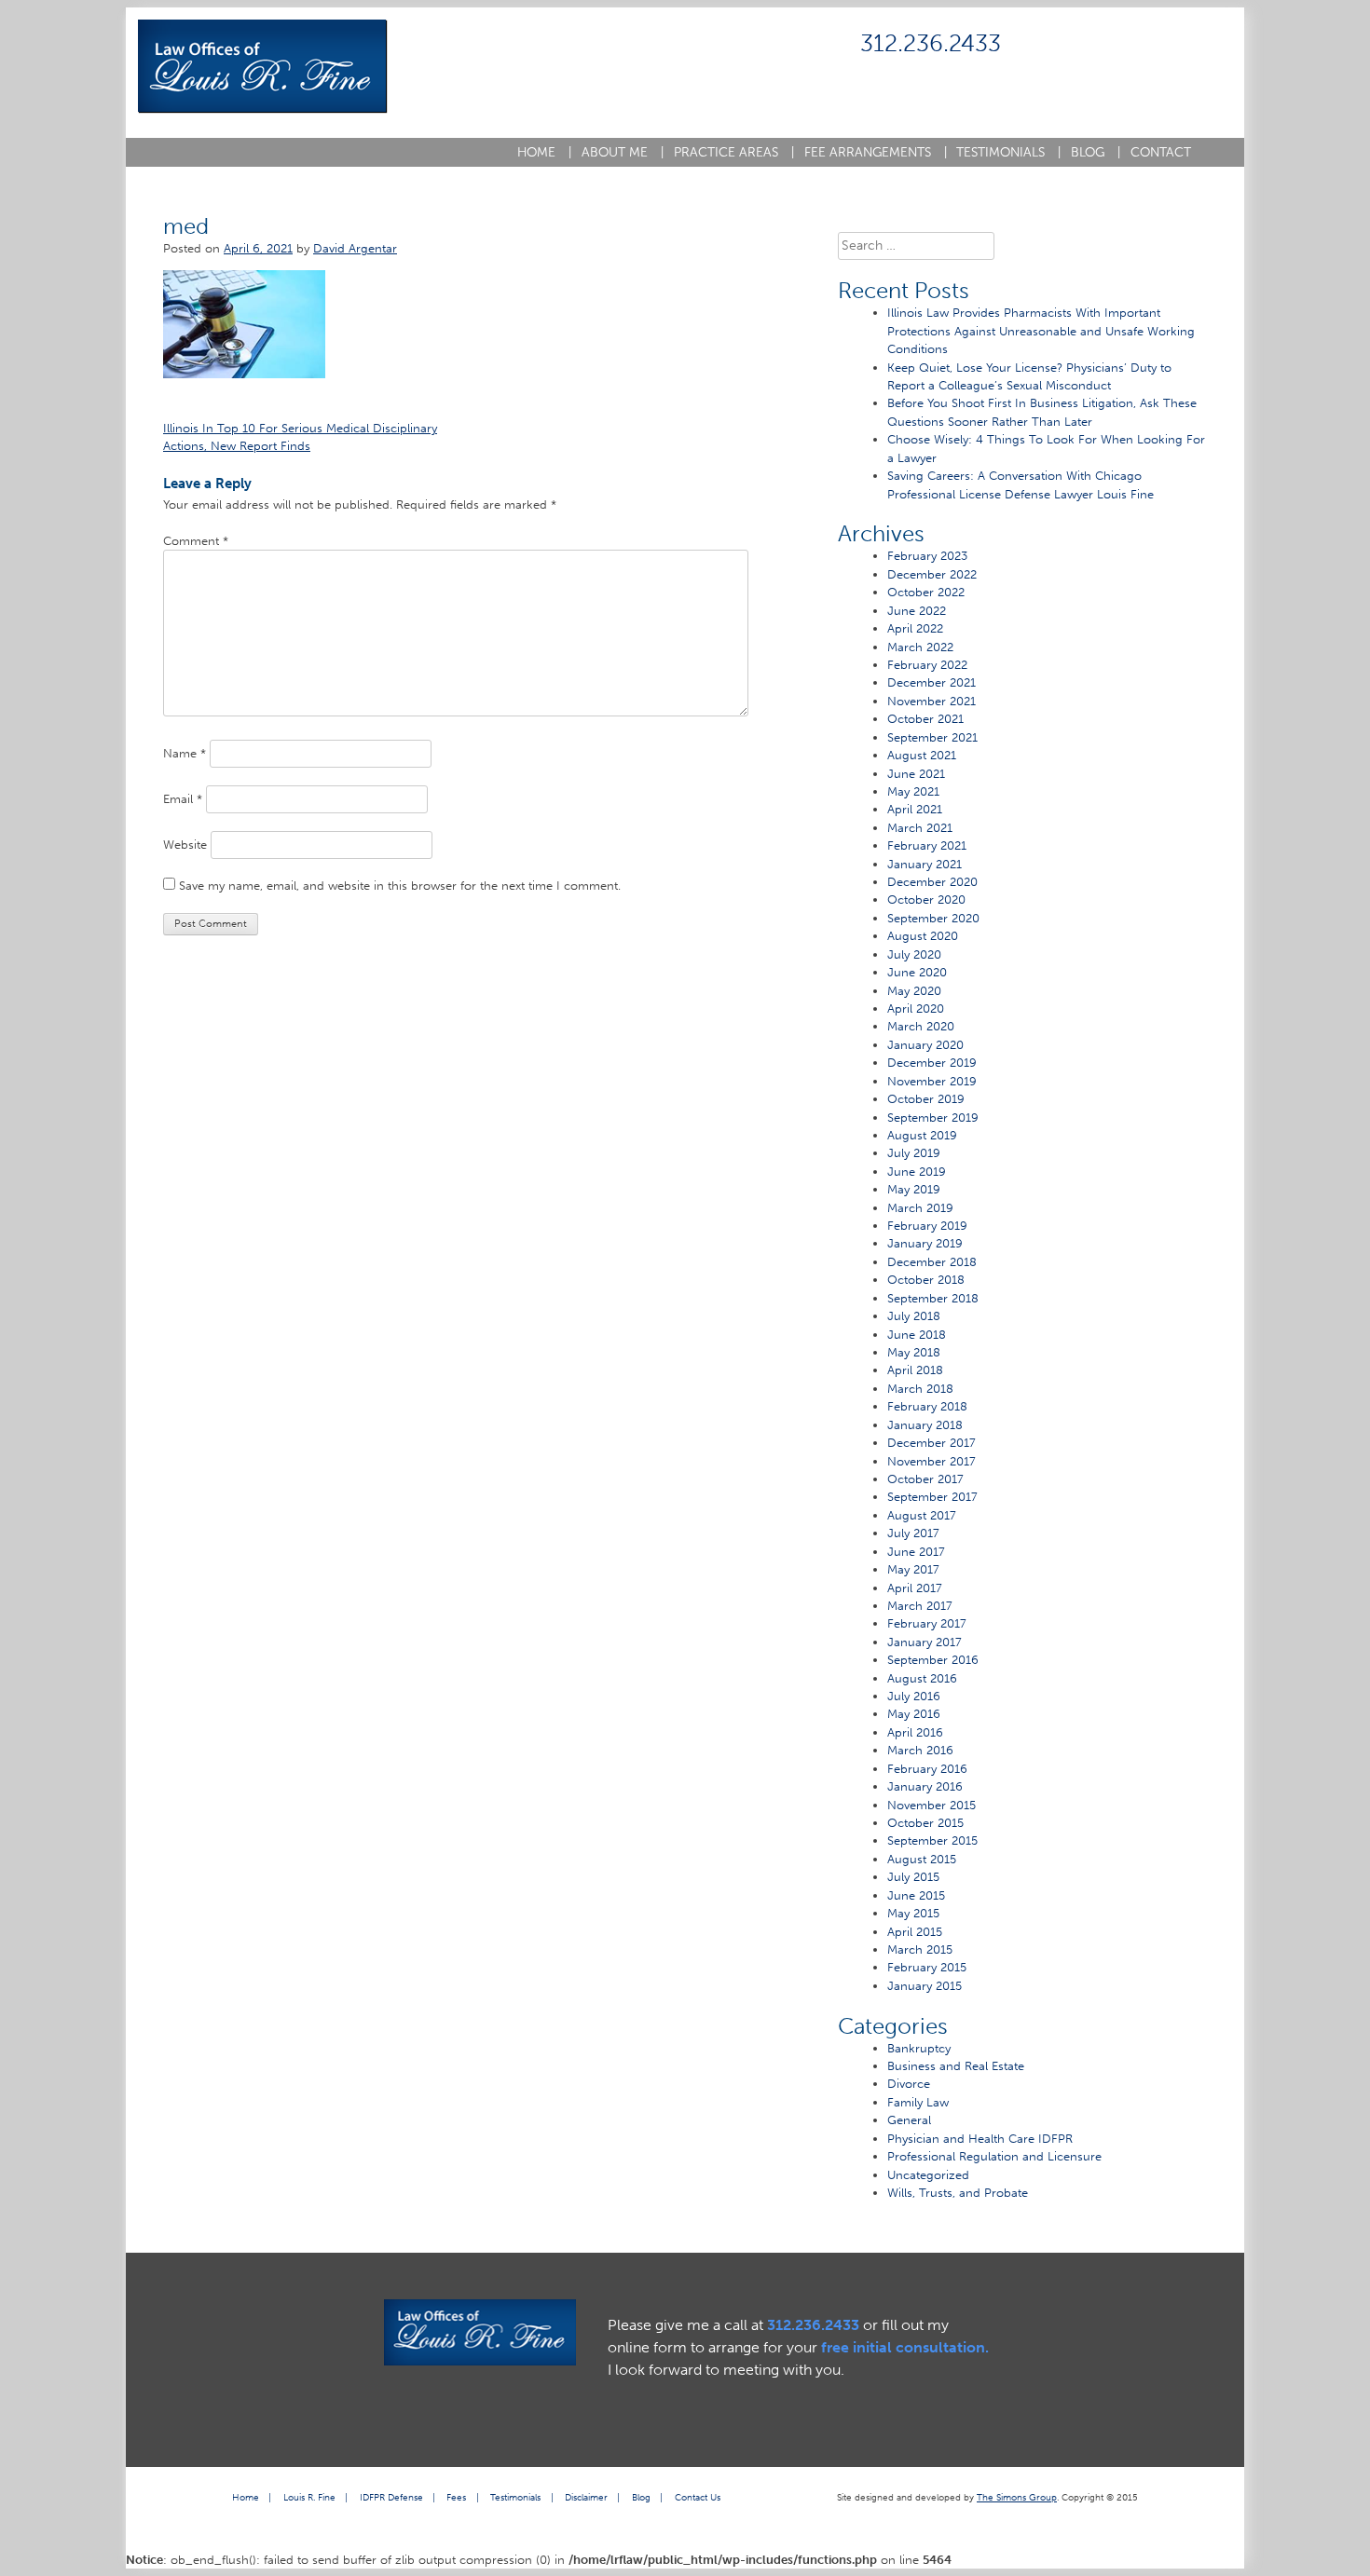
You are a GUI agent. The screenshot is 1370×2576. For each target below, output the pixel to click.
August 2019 (922, 1135)
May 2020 (914, 991)
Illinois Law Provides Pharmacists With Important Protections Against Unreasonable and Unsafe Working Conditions (1041, 331)
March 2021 (920, 828)
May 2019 (914, 1189)
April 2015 (915, 1932)
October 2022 (926, 592)
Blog (1096, 152)
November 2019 (932, 1081)
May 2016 (914, 1714)
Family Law (918, 2102)
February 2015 (927, 1967)
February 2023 (927, 556)
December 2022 (932, 574)
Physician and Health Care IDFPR (980, 2139)
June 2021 (916, 774)
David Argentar (355, 248)
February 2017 (927, 1623)
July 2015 (913, 1877)
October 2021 (925, 719)
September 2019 (933, 1118)
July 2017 (913, 1533)
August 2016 (922, 1678)
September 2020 (933, 918)
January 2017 (925, 1642)
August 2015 (922, 1859)
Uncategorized (928, 2175)
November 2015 (932, 1805)
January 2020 (925, 1045)
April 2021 (915, 809)
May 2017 (913, 1569)
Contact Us (698, 2497)
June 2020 (917, 972)
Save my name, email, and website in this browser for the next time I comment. (400, 886)
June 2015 (916, 1895)
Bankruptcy (919, 2048)
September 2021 (932, 737)
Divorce (909, 2084)
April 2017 (915, 1588)
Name (185, 753)
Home (544, 152)
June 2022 (917, 611)
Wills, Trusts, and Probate (958, 2193)
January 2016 (925, 1786)
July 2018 (914, 1316)
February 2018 (927, 1406)
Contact (1161, 152)
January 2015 (925, 1986)
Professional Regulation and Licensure (994, 2156)
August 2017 (922, 1515)
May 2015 (913, 1913)
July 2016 (914, 1696)
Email (183, 799)
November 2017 (932, 1461)
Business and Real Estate (956, 2066)
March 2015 (920, 1949)
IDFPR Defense (391, 2497)
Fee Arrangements (876, 152)
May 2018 (914, 1352)
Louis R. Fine (309, 2497)
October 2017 (925, 1479)
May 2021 (913, 791)
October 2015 (925, 1823)
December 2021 (932, 682)
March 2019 (920, 1208)
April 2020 (916, 1009)
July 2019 (914, 1153)
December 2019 (932, 1063)
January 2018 (925, 1425)
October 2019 (926, 1099)
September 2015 (932, 1840)
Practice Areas (734, 152)
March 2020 (921, 1026)
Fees (456, 2497)
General (909, 2120)
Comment (196, 541)
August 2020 (923, 936)
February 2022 (927, 665)
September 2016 (933, 1660)
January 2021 (925, 864)
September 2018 (933, 1298)
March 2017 (920, 1606)
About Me (623, 152)
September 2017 (932, 1497)
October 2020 (926, 900)
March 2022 (920, 647)
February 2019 (927, 1226)
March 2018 (920, 1389)
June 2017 (916, 1552)
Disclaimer (586, 2497)
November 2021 (932, 701)
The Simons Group (1017, 2497)
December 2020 (932, 882)
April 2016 (915, 1732)
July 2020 (914, 954)
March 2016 (920, 1750)
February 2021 (927, 845)
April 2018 (915, 1370)
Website (185, 845)
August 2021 (922, 755)
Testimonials (1008, 152)
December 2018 (932, 1262)
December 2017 (932, 1443)
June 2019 (917, 1172)
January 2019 (925, 1243)
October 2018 (926, 1280)
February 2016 (927, 1769)
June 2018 (917, 1335)
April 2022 (915, 628)
